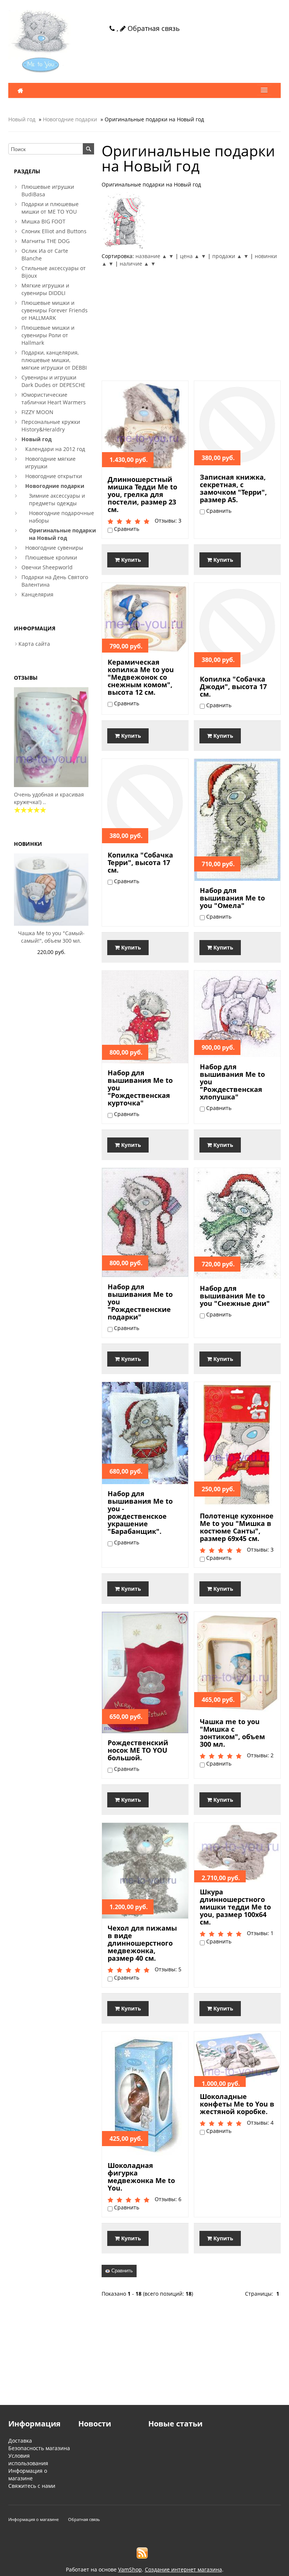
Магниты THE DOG (46, 241)
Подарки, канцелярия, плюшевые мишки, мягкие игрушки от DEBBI (54, 360)
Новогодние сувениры (54, 548)
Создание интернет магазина (183, 2569)
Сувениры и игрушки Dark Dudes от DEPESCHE (53, 381)
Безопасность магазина (39, 2448)
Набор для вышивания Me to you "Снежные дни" (235, 1296)
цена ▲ (190, 256)
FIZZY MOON (37, 412)
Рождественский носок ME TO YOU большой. (138, 1750)
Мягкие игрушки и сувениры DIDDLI (45, 289)
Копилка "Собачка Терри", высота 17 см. (140, 862)
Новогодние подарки (70, 119)
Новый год (22, 119)
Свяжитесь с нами (32, 2486)
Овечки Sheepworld (47, 567)
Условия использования (28, 2459)
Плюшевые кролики (51, 557)
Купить (130, 560)
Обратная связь (153, 28)
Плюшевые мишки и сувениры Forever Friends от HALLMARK (55, 310)
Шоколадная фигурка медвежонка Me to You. (141, 2177)
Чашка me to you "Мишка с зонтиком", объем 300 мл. (232, 1733)
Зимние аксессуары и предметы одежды (57, 499)
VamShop (130, 2569)
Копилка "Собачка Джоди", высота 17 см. (233, 686)
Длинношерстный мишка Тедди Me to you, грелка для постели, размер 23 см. (142, 494)
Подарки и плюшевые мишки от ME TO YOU (50, 208)
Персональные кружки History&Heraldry (51, 426)
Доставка (20, 2441)
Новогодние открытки (54, 476)
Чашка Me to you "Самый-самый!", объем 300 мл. (51, 937)
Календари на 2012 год (55, 449)
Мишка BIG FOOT (43, 221)
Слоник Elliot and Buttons (54, 231)
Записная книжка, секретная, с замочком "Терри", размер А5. (233, 488)
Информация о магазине (28, 2474)
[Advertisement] (191, 324)
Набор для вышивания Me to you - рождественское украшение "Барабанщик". (140, 1512)
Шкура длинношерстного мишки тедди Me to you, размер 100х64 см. (235, 1907)
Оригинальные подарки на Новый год (62, 534)
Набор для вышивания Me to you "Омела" (232, 898)
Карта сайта (34, 644)
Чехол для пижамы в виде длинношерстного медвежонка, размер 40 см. (142, 1943)
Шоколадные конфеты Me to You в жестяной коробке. (237, 2104)
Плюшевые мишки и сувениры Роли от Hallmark (48, 335)
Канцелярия (37, 594)
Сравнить (121, 2271)
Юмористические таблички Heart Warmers (54, 398)
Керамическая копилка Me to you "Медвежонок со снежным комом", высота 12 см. (141, 677)
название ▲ (151, 256)
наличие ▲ (134, 264)
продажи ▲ (227, 256)
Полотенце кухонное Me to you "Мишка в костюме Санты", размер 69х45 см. (237, 1527)
